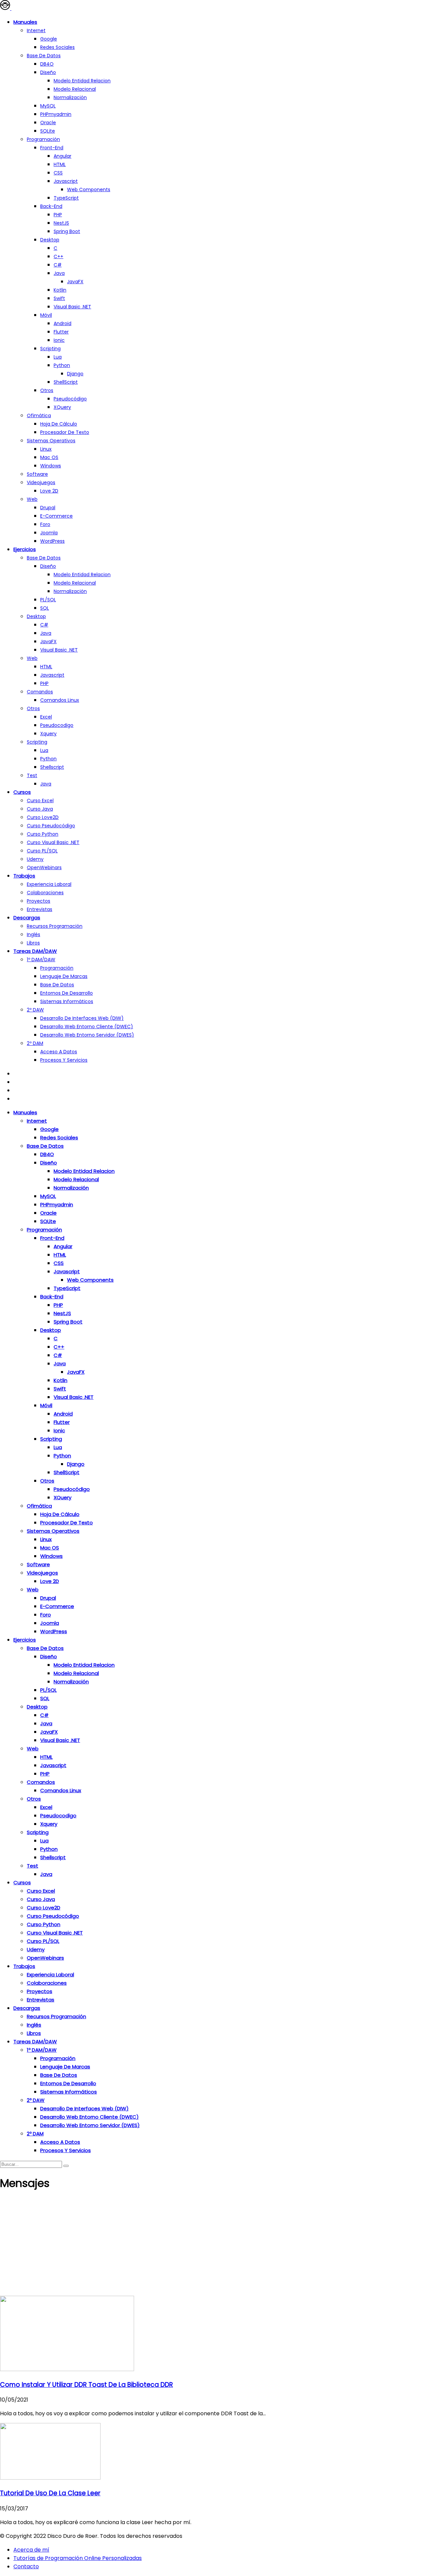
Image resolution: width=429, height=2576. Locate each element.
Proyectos (39, 901)
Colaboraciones (45, 893)
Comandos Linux (60, 700)
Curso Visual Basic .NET (53, 842)
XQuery (62, 407)
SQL (45, 608)
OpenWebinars (44, 867)
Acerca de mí (31, 2550)
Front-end (52, 148)
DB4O (47, 64)
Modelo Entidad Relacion (82, 575)
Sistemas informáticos (67, 1001)
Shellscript (52, 767)
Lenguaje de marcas (64, 976)
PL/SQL (48, 600)
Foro (45, 524)
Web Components (89, 190)
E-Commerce (56, 516)
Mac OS (49, 457)
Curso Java (40, 809)
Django (75, 374)
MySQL (48, 106)
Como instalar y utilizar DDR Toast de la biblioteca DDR (86, 2385)
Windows (51, 466)
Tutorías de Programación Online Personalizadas (78, 2558)
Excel (46, 717)
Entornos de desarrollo (67, 993)
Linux (46, 449)
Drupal (48, 508)
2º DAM (35, 1043)
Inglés (34, 934)
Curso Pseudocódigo (51, 826)
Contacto (26, 2566)
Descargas (27, 918)
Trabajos (24, 876)
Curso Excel (40, 801)
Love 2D (49, 491)
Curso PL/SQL (42, 851)
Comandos (40, 692)
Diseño (48, 72)
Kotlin (60, 290)
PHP (58, 215)
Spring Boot (67, 231)
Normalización (70, 97)
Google (49, 39)
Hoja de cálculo (59, 424)
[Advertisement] (214, 2246)
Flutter (61, 332)
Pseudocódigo (70, 399)
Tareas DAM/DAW (35, 951)
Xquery (48, 734)
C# (58, 265)
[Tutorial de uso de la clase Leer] (50, 2478)
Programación (43, 139)
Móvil (46, 315)
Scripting (50, 349)
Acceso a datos (59, 1052)
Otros (47, 390)
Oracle (48, 123)
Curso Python (43, 834)
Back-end (51, 206)
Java (59, 273)
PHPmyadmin (56, 114)
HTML (60, 164)
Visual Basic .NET (72, 307)
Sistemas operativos (51, 441)
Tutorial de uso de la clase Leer (50, 2493)
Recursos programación (55, 926)
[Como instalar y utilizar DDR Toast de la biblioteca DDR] (67, 2369)
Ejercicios (25, 549)
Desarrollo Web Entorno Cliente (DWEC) (87, 1027)
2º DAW (35, 1010)
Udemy (35, 859)
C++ (58, 256)
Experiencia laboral (49, 884)
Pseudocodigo (57, 725)
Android (63, 323)
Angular (63, 156)
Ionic (59, 340)
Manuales (25, 22)
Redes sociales (57, 47)
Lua (58, 357)
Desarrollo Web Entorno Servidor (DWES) (87, 1035)
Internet (36, 30)
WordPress (52, 541)
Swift (59, 298)
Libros (33, 943)
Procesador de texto (65, 432)
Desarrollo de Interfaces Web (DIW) (82, 1018)
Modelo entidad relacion (82, 81)
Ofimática (39, 415)
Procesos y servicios (64, 1060)
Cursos (22, 792)
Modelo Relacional (75, 89)
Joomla (49, 533)
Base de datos (44, 56)
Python (62, 365)
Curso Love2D (43, 817)
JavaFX (75, 282)
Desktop (50, 240)
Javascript (66, 181)
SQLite (48, 131)
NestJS (61, 223)
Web (32, 499)
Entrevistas (40, 909)
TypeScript (66, 198)
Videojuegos (41, 482)
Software (37, 474)
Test (32, 775)
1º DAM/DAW (41, 960)
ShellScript (66, 382)
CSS (58, 173)
